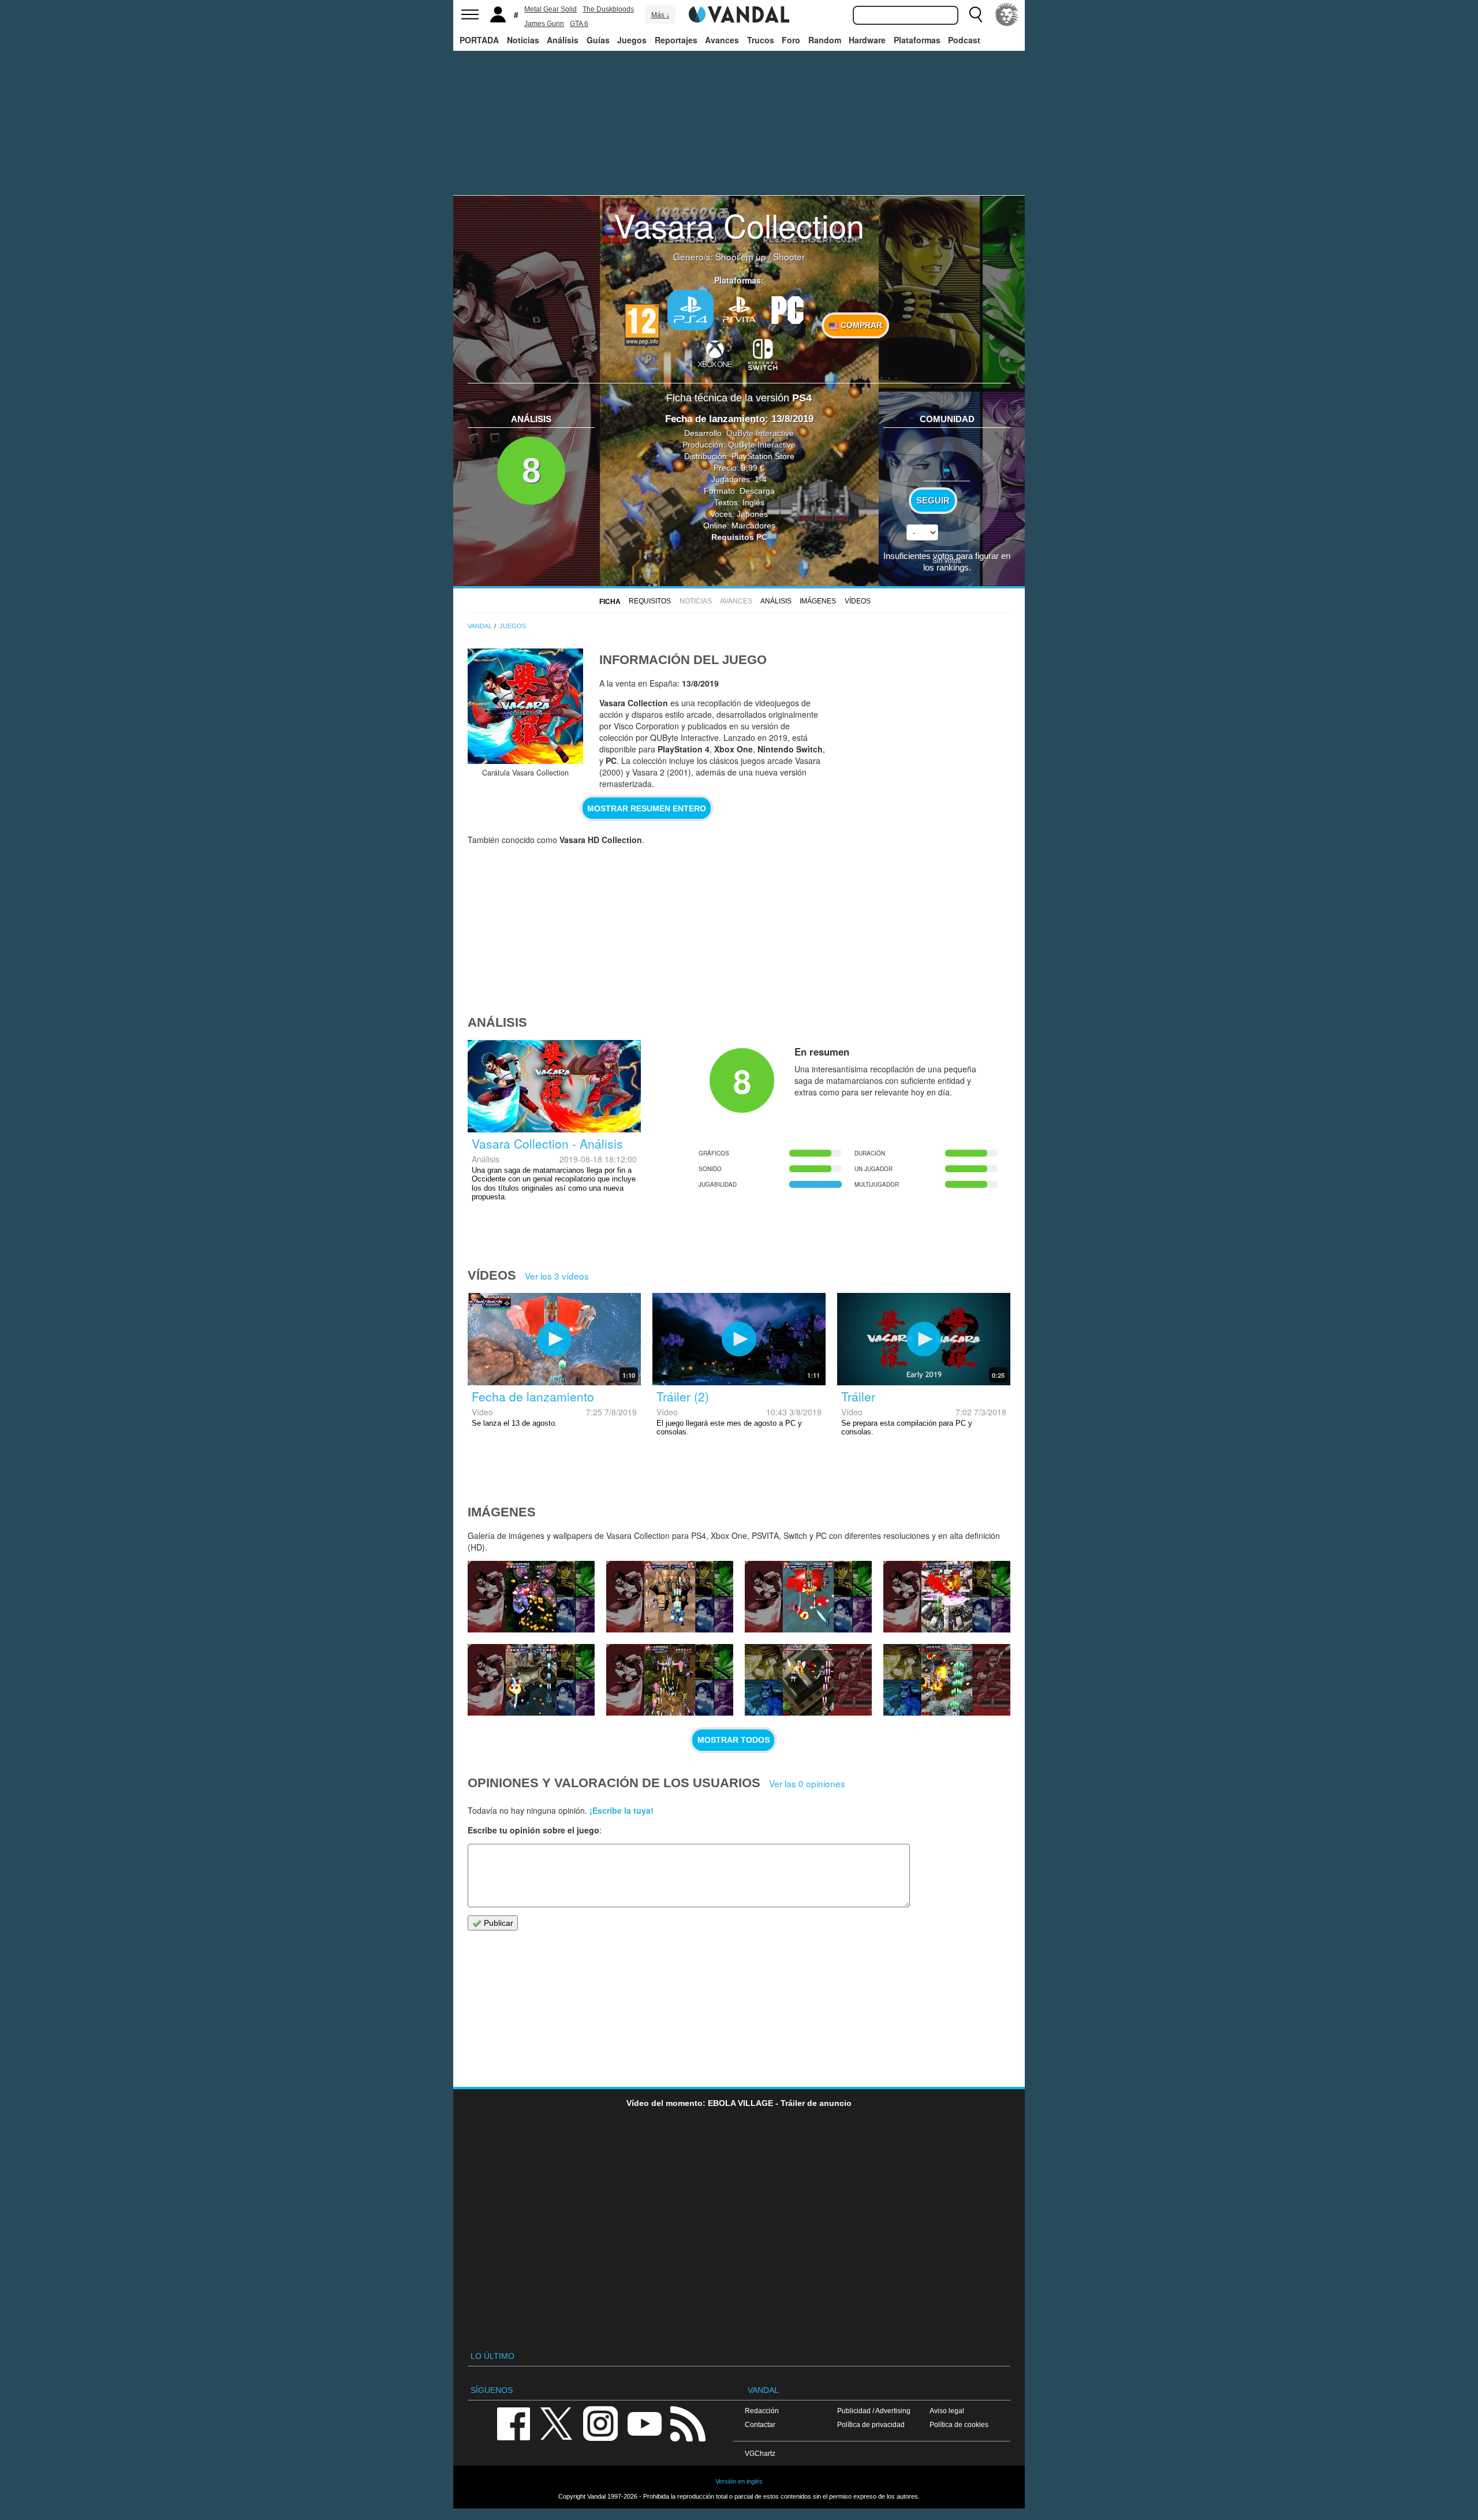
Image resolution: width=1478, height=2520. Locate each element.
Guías (598, 40)
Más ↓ (660, 15)
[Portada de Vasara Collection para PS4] (525, 706)
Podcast (964, 40)
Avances (722, 40)
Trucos (761, 40)
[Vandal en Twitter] (557, 2423)
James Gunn (544, 24)
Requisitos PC (739, 537)
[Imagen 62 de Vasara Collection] (808, 1680)
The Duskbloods (608, 9)
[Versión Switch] (763, 353)
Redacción (762, 2411)
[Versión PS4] (691, 310)
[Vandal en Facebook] (513, 2423)
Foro (791, 40)
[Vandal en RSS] (688, 2423)
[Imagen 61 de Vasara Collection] (947, 1680)
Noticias (523, 40)
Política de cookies (959, 2424)
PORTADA (479, 40)
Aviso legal (947, 2411)
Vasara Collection (739, 225)
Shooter (789, 256)
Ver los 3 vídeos (557, 1276)
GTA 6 (579, 24)
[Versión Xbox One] (715, 353)
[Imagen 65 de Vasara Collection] (947, 1597)
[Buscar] (976, 14)
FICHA (610, 602)
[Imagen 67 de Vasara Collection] (670, 1597)
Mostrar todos (734, 1740)
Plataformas (917, 40)
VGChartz (760, 2453)
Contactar (760, 2424)
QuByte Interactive (760, 433)
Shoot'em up (741, 256)
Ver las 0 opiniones (807, 1783)
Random (825, 40)
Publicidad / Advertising (874, 2411)
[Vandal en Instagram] (600, 2423)
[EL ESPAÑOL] (1007, 14)
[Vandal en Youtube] (644, 2423)
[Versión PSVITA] (739, 309)
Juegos (632, 40)
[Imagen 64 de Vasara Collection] (531, 1680)
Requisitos (650, 601)
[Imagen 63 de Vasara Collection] (670, 1680)
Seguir (933, 501)
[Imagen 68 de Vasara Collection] (531, 1597)
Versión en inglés (739, 2481)
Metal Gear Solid (550, 9)
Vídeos (858, 601)
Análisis (563, 40)
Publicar (497, 1923)
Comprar (860, 325)
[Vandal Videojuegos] (739, 13)
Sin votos (947, 560)
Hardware (867, 40)
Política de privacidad (871, 2424)
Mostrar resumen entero (647, 808)
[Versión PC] (787, 309)
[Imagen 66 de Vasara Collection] (808, 1597)
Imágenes (818, 601)
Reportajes (676, 40)
